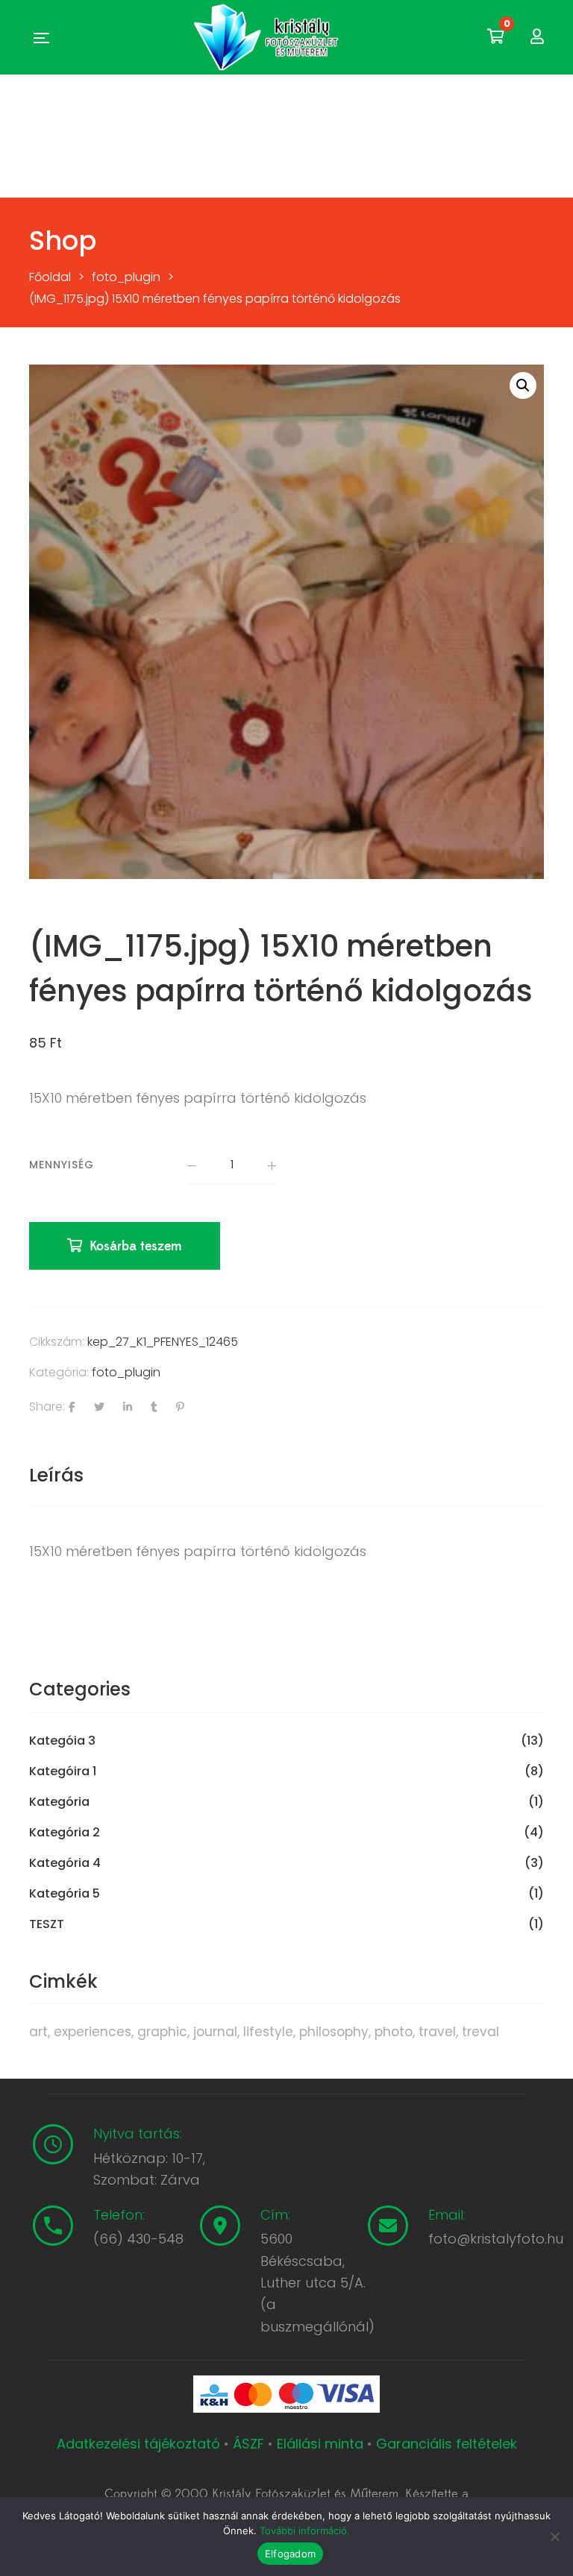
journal (215, 2032)
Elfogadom (290, 2554)
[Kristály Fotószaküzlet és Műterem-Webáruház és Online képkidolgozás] (268, 37)
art (38, 2032)
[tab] (56, 1476)
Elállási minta (320, 2444)
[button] (523, 385)
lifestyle (268, 2032)
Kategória (59, 1802)
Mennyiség (62, 1165)
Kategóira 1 (63, 1772)
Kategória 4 (65, 1863)
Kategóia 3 (62, 1741)
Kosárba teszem (136, 1246)
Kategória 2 (65, 1833)
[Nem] (554, 2536)
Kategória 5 (65, 1894)
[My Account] (537, 37)
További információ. (305, 2531)
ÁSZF (248, 2444)
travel (437, 2032)
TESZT (47, 1924)
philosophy (334, 2032)
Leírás (56, 1475)
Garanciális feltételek (447, 2444)
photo (394, 2032)
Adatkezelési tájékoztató (140, 2444)
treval (480, 2032)
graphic (162, 2032)
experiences (93, 2032)
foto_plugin (126, 1372)
